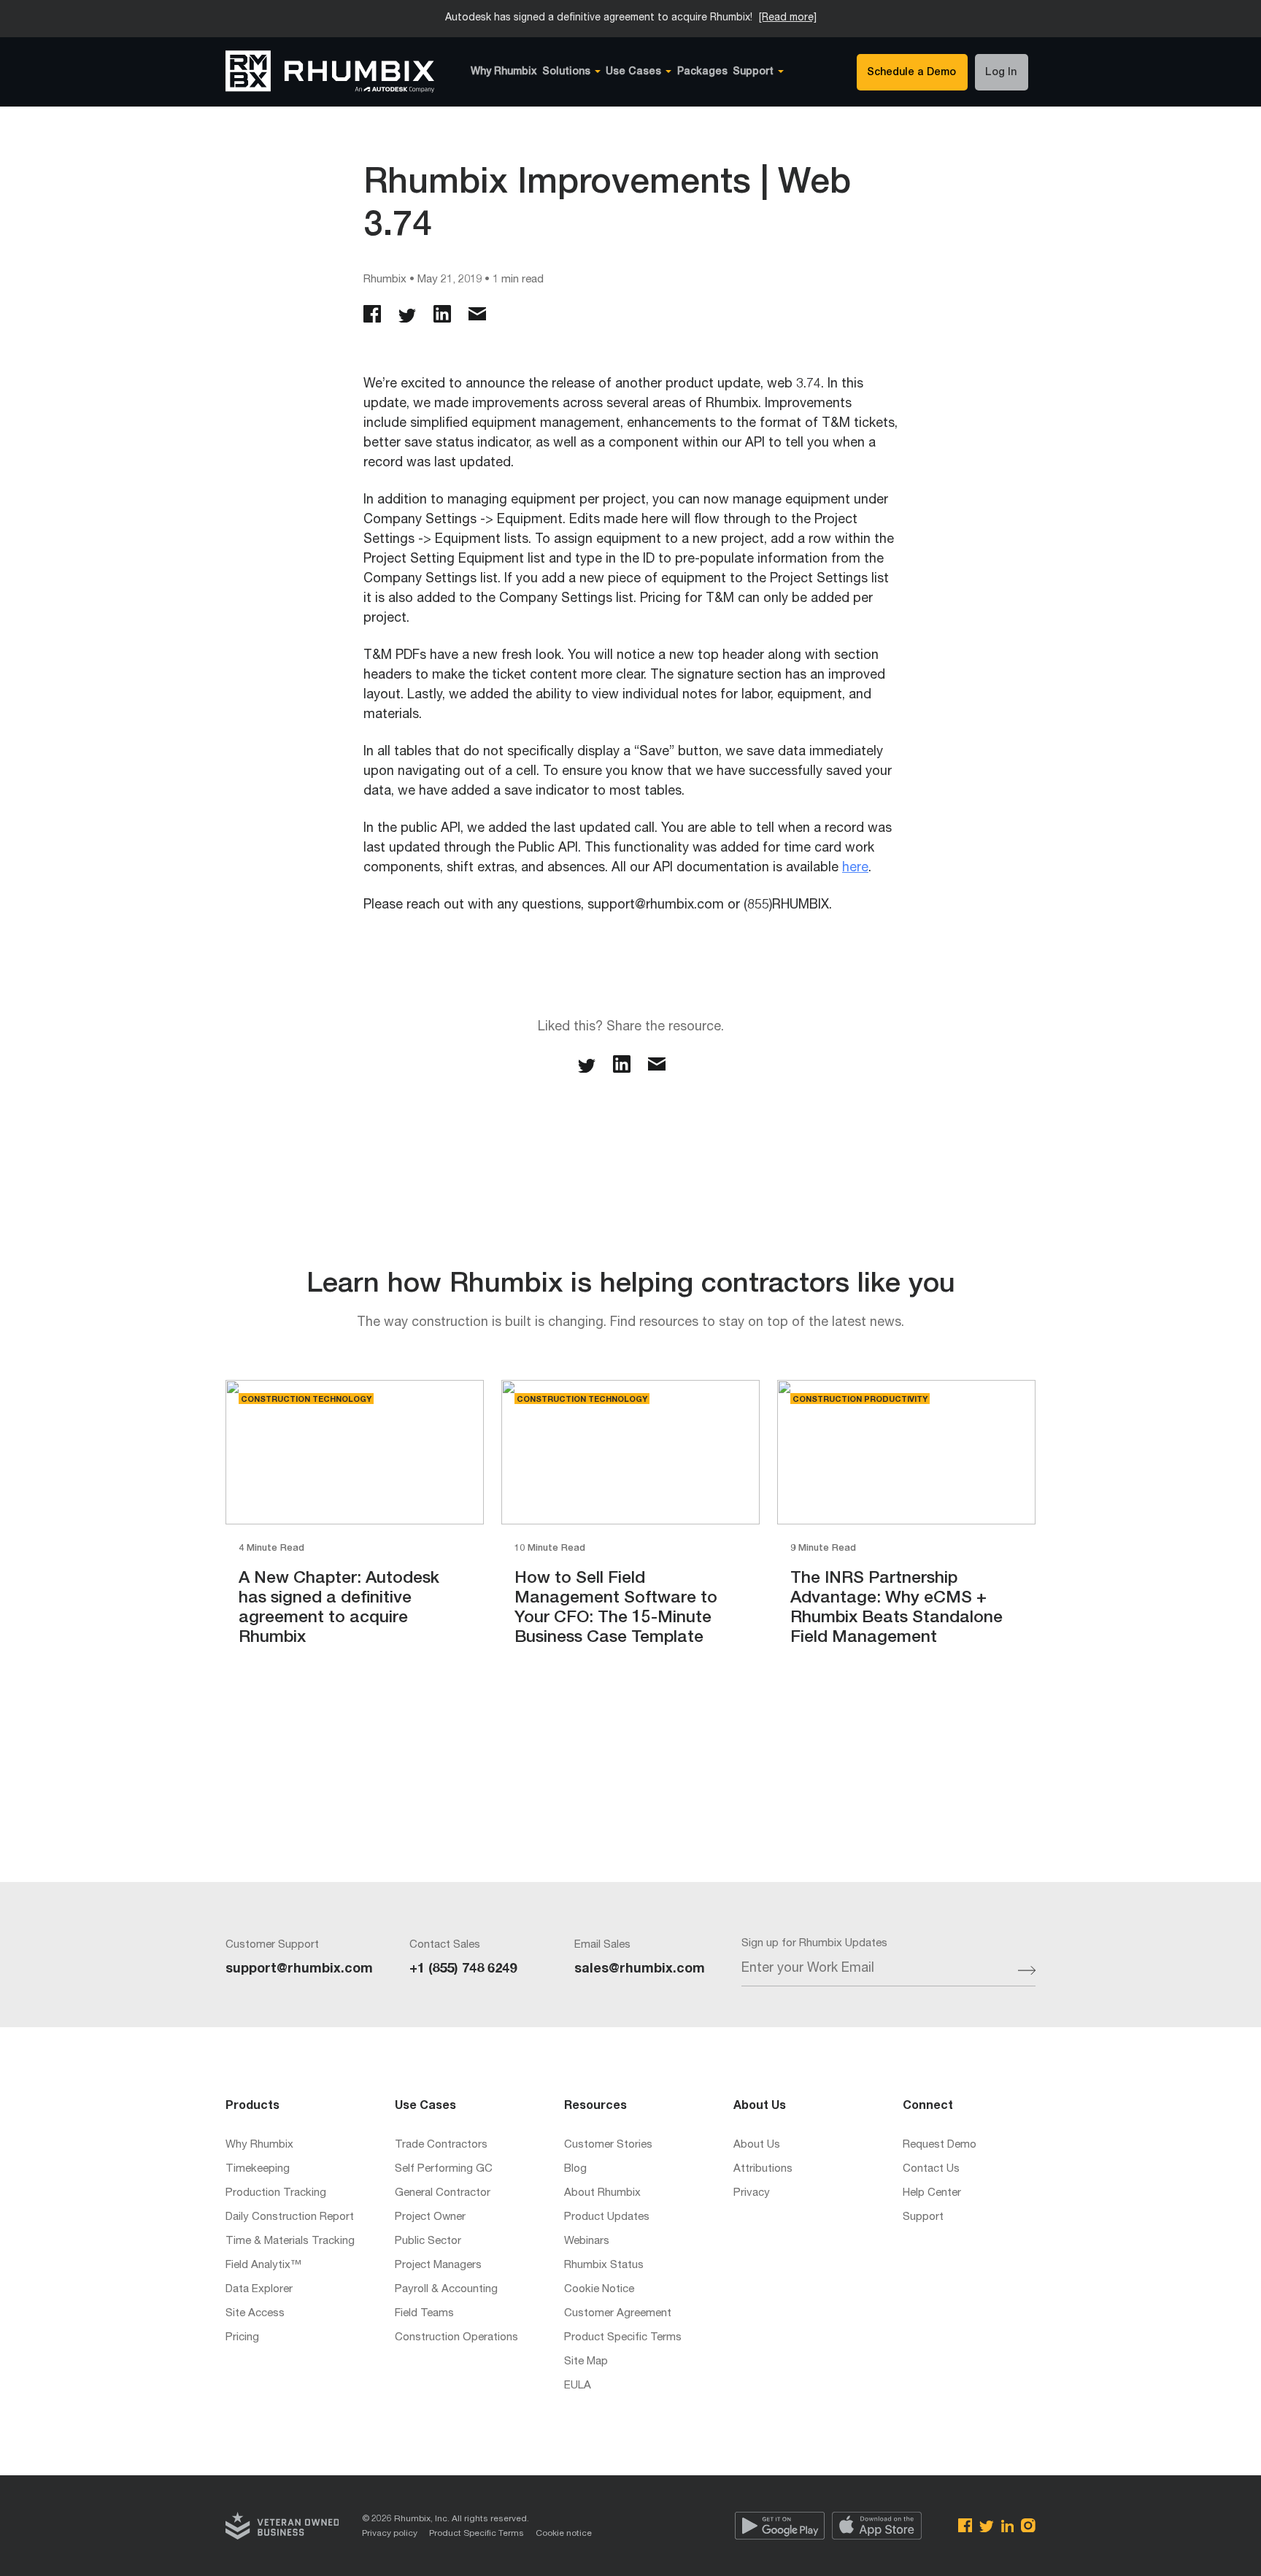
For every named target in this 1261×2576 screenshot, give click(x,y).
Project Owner (430, 2217)
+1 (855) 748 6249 (463, 1970)
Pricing (242, 2338)
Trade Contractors (441, 2145)
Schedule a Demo (911, 73)
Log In (1001, 73)
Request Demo (940, 2145)
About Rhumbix (602, 2193)
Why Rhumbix (504, 72)
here (855, 868)
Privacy (752, 2193)
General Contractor (443, 2193)
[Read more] (788, 18)
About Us (757, 2145)
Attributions (763, 2169)
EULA (578, 2386)
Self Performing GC (444, 2169)
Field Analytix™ (263, 2265)
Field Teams (424, 2314)
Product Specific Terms (623, 2338)
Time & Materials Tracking (290, 2241)
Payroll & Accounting (446, 2290)
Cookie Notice (599, 2290)
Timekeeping (258, 2169)
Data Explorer (259, 2290)
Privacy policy (390, 2534)
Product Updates (607, 2217)
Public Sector (428, 2241)
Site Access (255, 2314)
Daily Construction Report (290, 2217)
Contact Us (931, 2169)
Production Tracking (276, 2193)
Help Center (932, 2193)
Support (923, 2217)
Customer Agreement (618, 2314)
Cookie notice (564, 2534)
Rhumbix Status (604, 2265)
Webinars (587, 2241)
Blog (575, 2169)
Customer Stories (608, 2145)
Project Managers (438, 2265)
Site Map (586, 2362)
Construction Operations (456, 2338)
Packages (702, 72)
